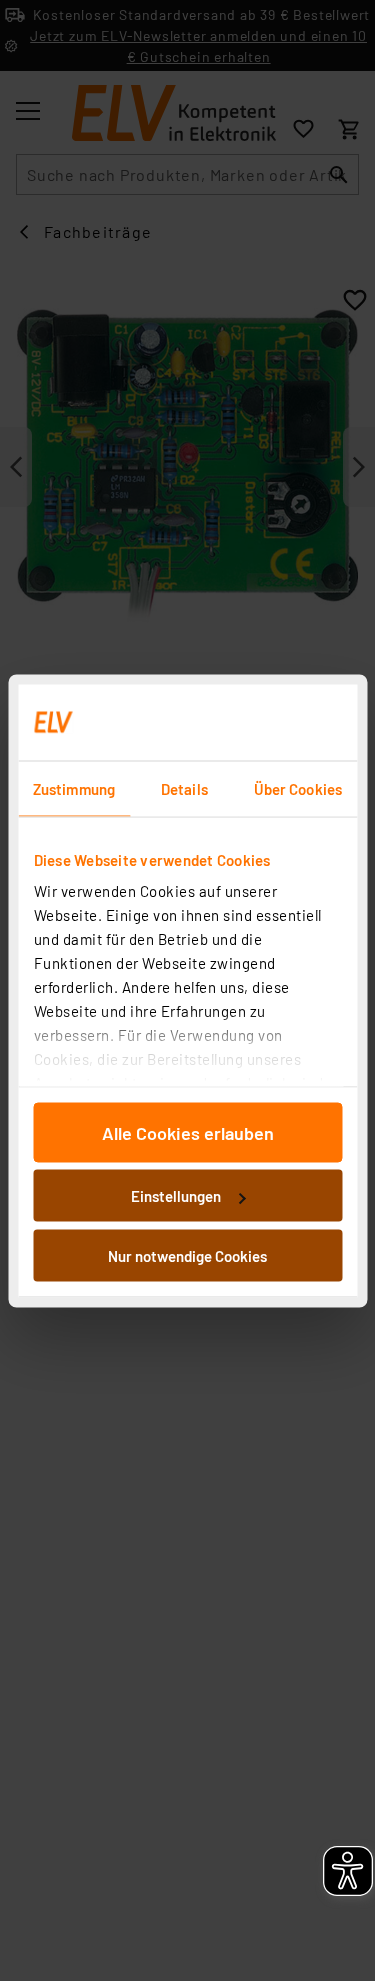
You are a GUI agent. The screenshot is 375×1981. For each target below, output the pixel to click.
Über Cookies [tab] (298, 788)
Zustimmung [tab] (74, 788)
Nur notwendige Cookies (187, 1255)
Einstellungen (176, 1196)
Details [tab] (184, 788)
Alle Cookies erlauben (188, 1132)
